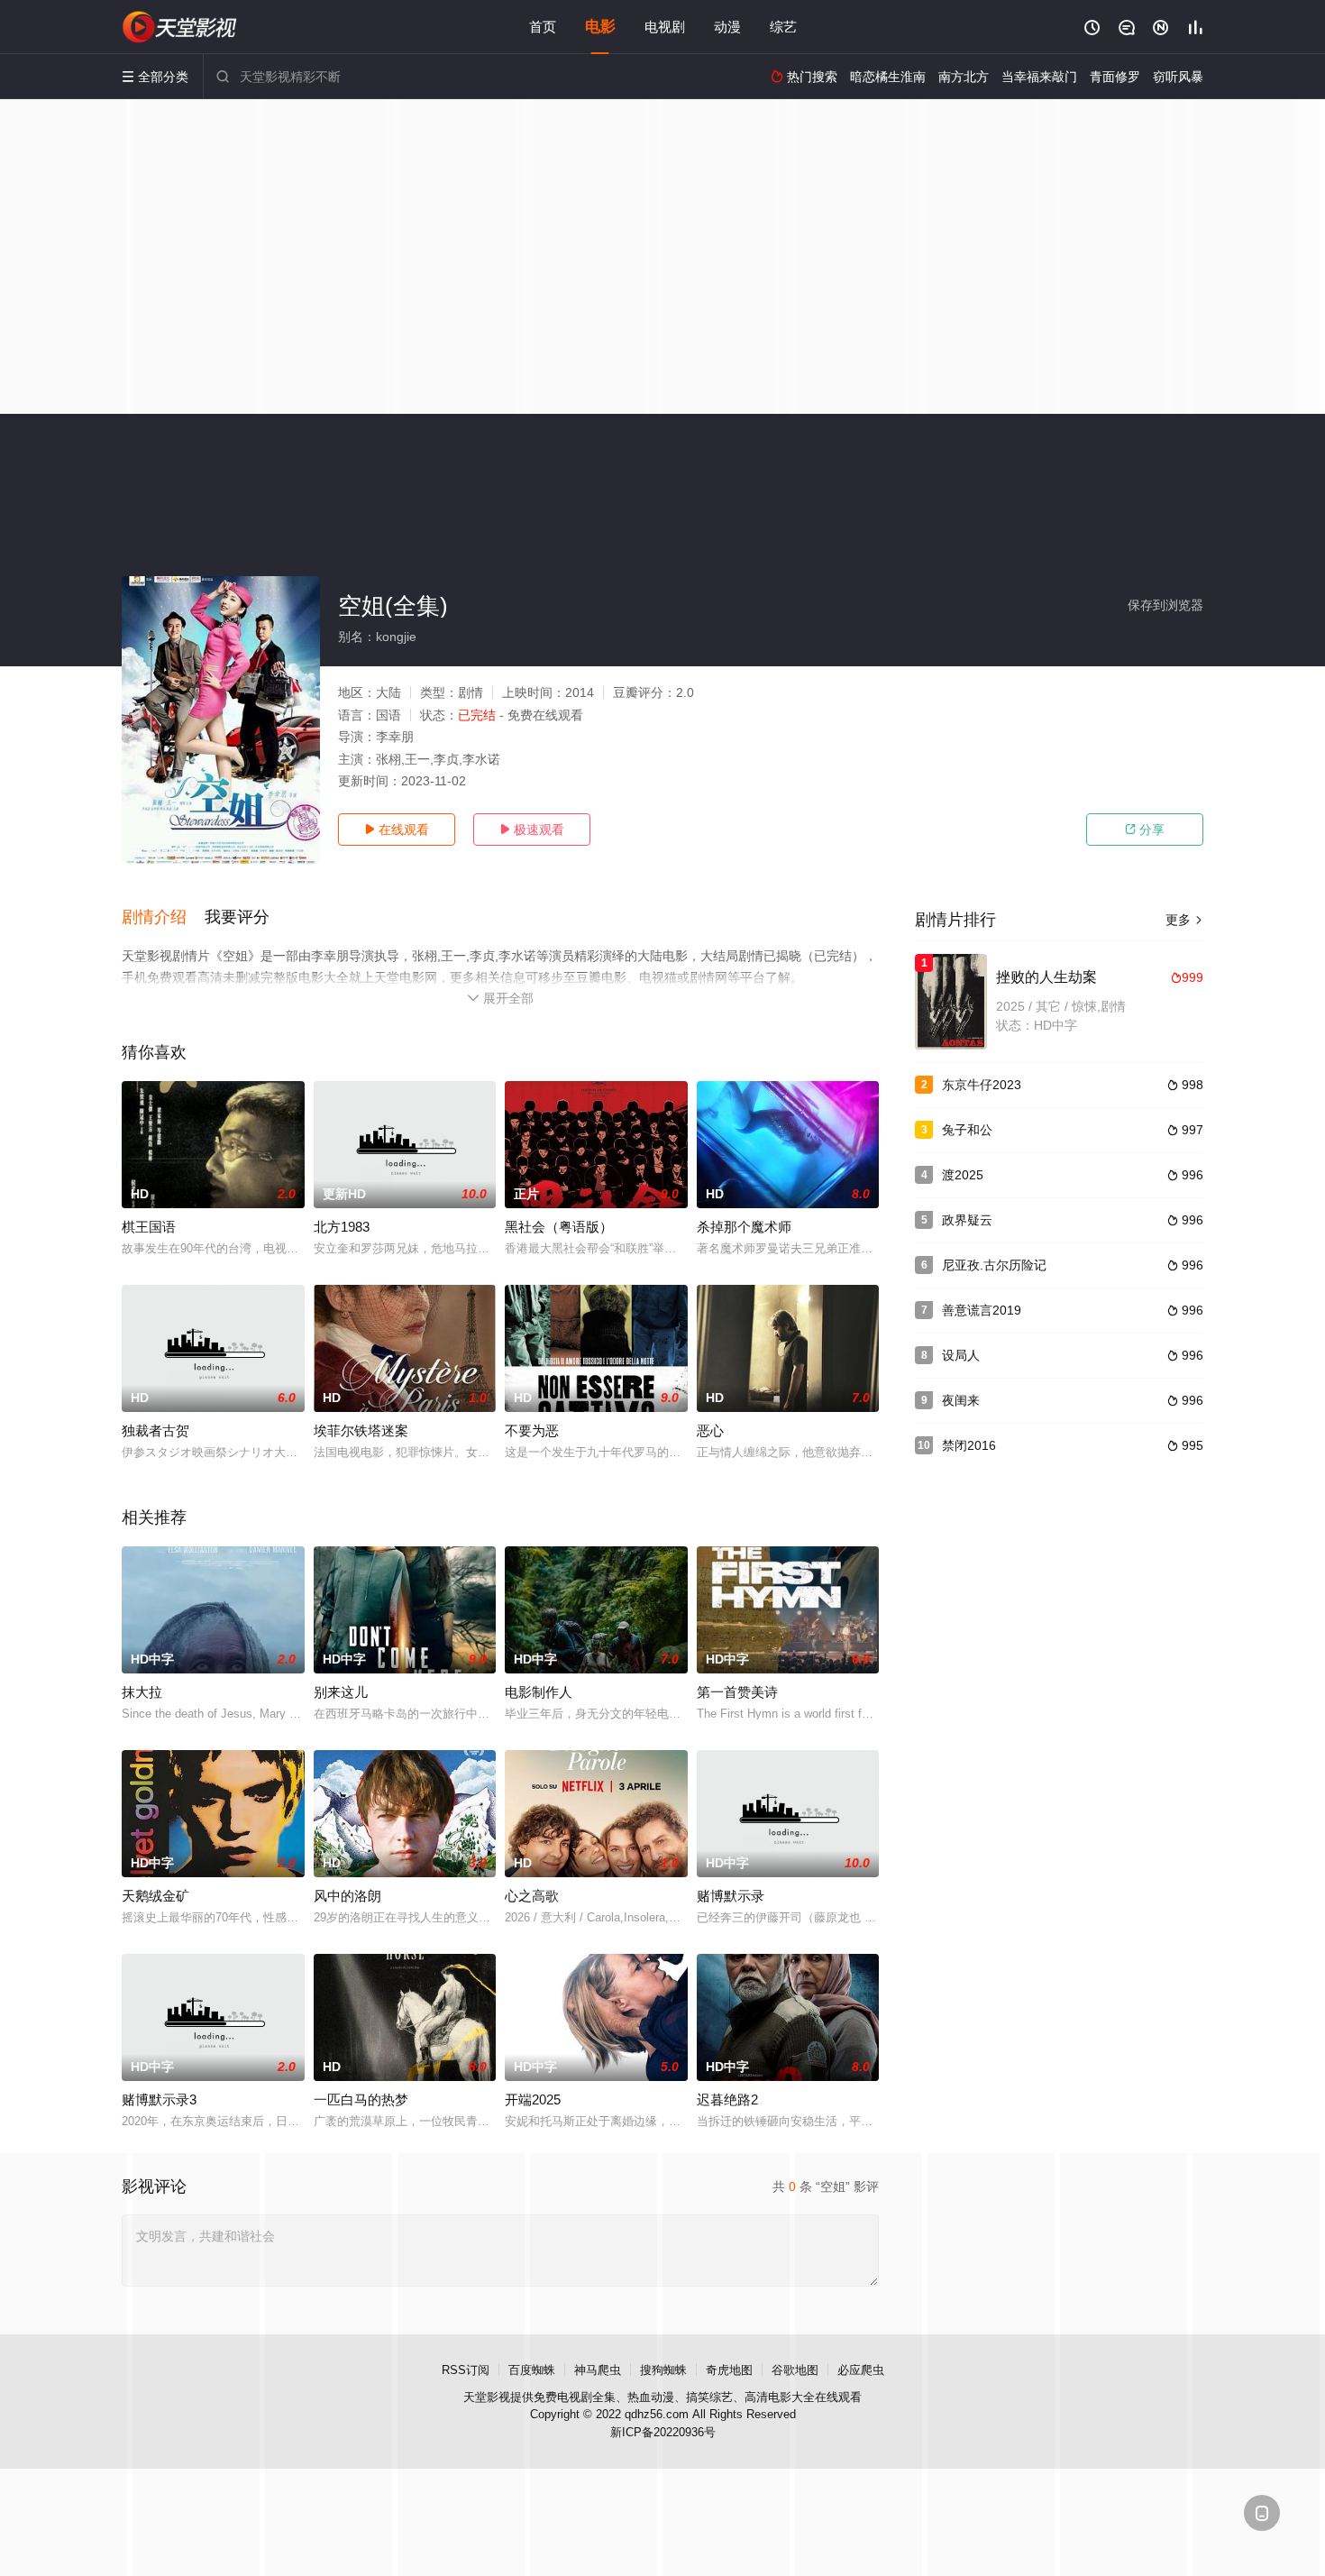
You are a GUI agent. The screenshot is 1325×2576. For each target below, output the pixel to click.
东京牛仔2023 (982, 1085)
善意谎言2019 (982, 1310)
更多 (1184, 920)
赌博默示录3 (159, 2099)
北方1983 (342, 1227)
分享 (1145, 830)
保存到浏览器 (1165, 605)
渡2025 (963, 1175)
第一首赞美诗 (737, 1692)
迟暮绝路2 (727, 2099)
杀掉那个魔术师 (744, 1227)
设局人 (961, 1355)
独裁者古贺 (155, 1430)
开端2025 (533, 2099)
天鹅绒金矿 (155, 1896)
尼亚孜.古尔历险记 (994, 1265)
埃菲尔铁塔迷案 (361, 1430)
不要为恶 (532, 1430)
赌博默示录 (731, 1896)
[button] (163, 918)
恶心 (710, 1430)
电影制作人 (539, 1692)
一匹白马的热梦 (361, 2099)
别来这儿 (341, 1692)
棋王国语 (149, 1227)
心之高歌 (532, 1896)
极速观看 (532, 830)
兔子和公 (967, 1130)
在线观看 (397, 830)
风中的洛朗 (347, 1896)
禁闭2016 (969, 1445)
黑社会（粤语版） (559, 1227)
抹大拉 (142, 1692)
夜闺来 (961, 1400)
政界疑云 (967, 1220)
